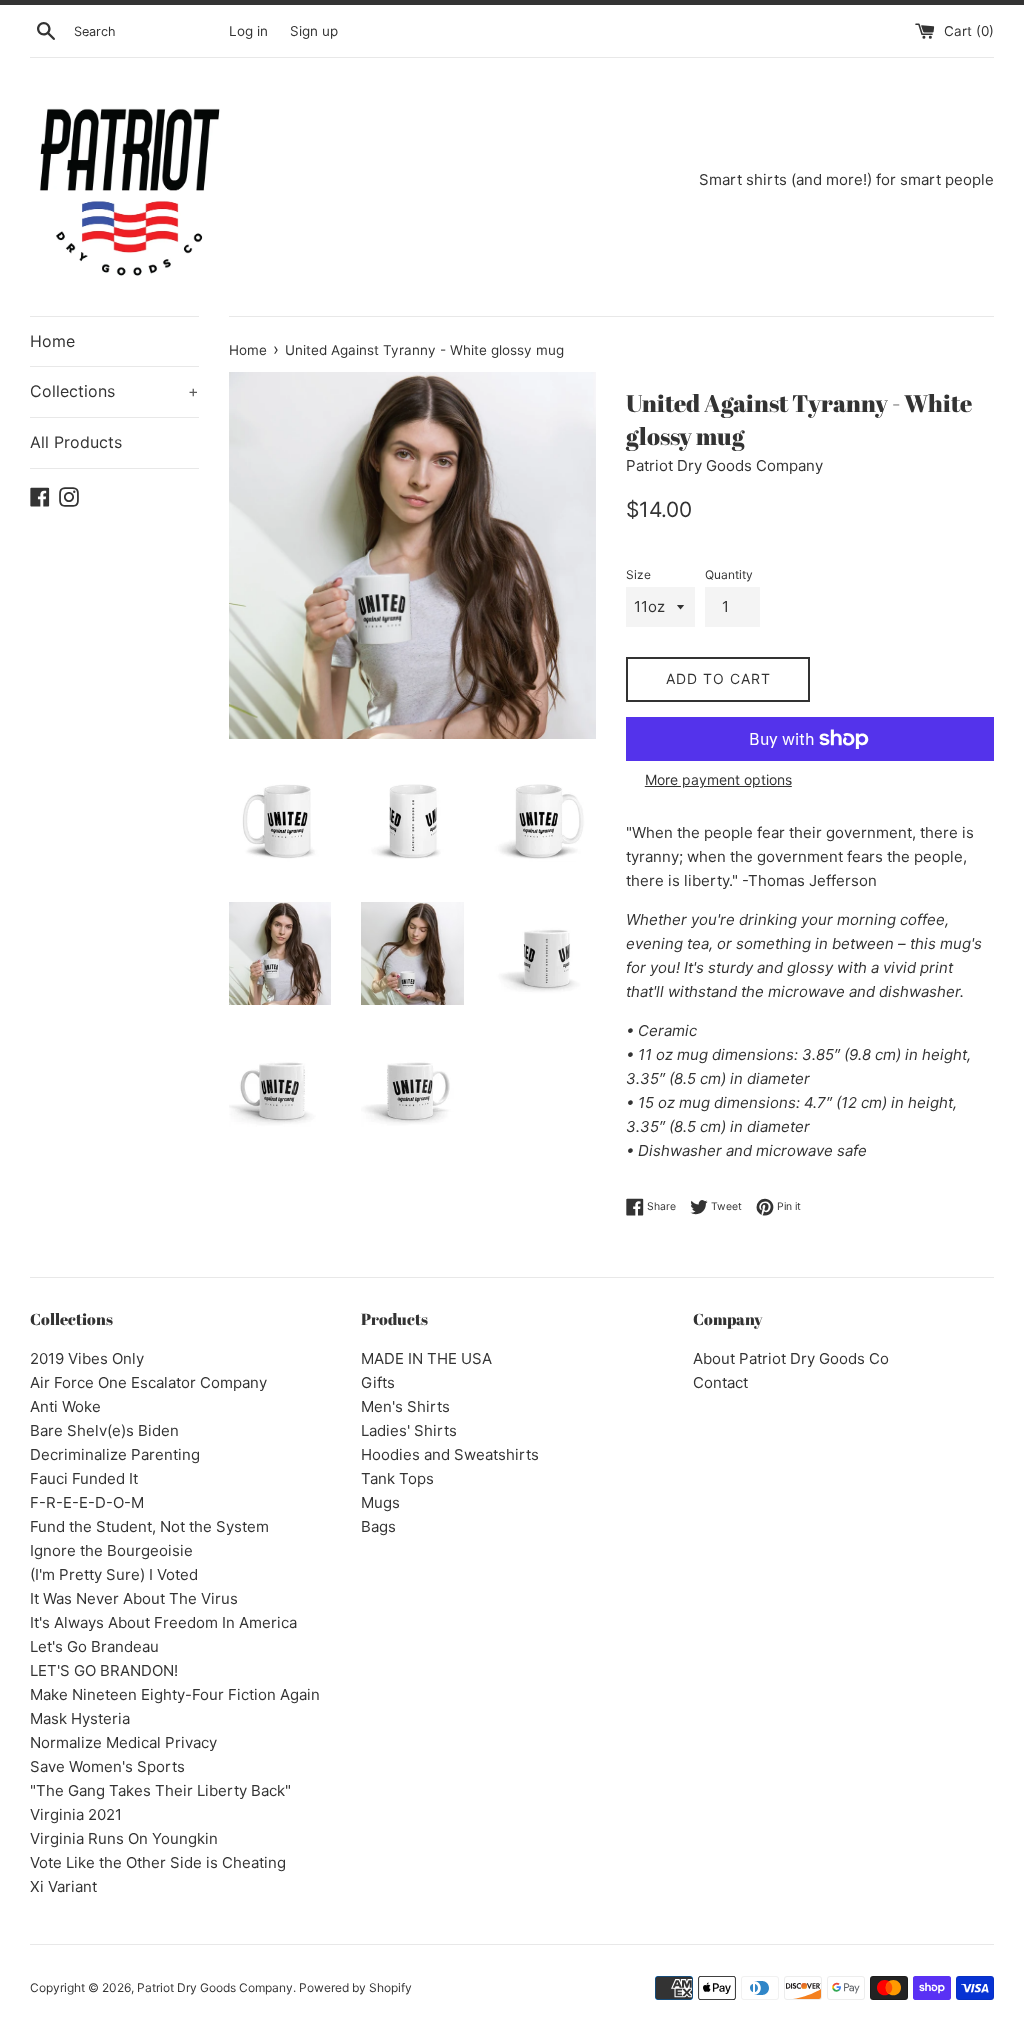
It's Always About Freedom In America (163, 1622)
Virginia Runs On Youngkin (124, 1838)
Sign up (314, 31)
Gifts (378, 1382)
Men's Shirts (405, 1406)
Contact (720, 1382)
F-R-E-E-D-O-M (87, 1502)
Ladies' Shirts (409, 1430)
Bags (378, 1526)
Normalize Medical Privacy (123, 1742)
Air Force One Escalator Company (148, 1382)
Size (638, 574)
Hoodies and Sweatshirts (450, 1454)
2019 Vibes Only (87, 1358)
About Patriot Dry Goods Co (791, 1358)
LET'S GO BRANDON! (104, 1670)
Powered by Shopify (355, 1987)
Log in (248, 31)
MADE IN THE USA (426, 1358)
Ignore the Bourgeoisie (111, 1550)
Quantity (729, 574)
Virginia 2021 (76, 1814)
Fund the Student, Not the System (149, 1526)
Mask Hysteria (80, 1718)
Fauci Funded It (84, 1478)
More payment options (718, 779)
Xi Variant (63, 1886)
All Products (76, 442)
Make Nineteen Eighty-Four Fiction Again (175, 1694)
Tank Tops (397, 1478)
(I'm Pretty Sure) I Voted (114, 1574)
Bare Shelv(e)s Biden (104, 1430)
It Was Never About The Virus (134, 1598)
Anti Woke (65, 1406)
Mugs (380, 1502)
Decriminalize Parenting (115, 1454)
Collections (114, 391)
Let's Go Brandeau (94, 1646)
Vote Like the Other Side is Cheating (158, 1862)
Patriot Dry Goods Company (215, 1987)
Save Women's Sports (107, 1766)
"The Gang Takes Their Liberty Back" (160, 1790)
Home (52, 341)
